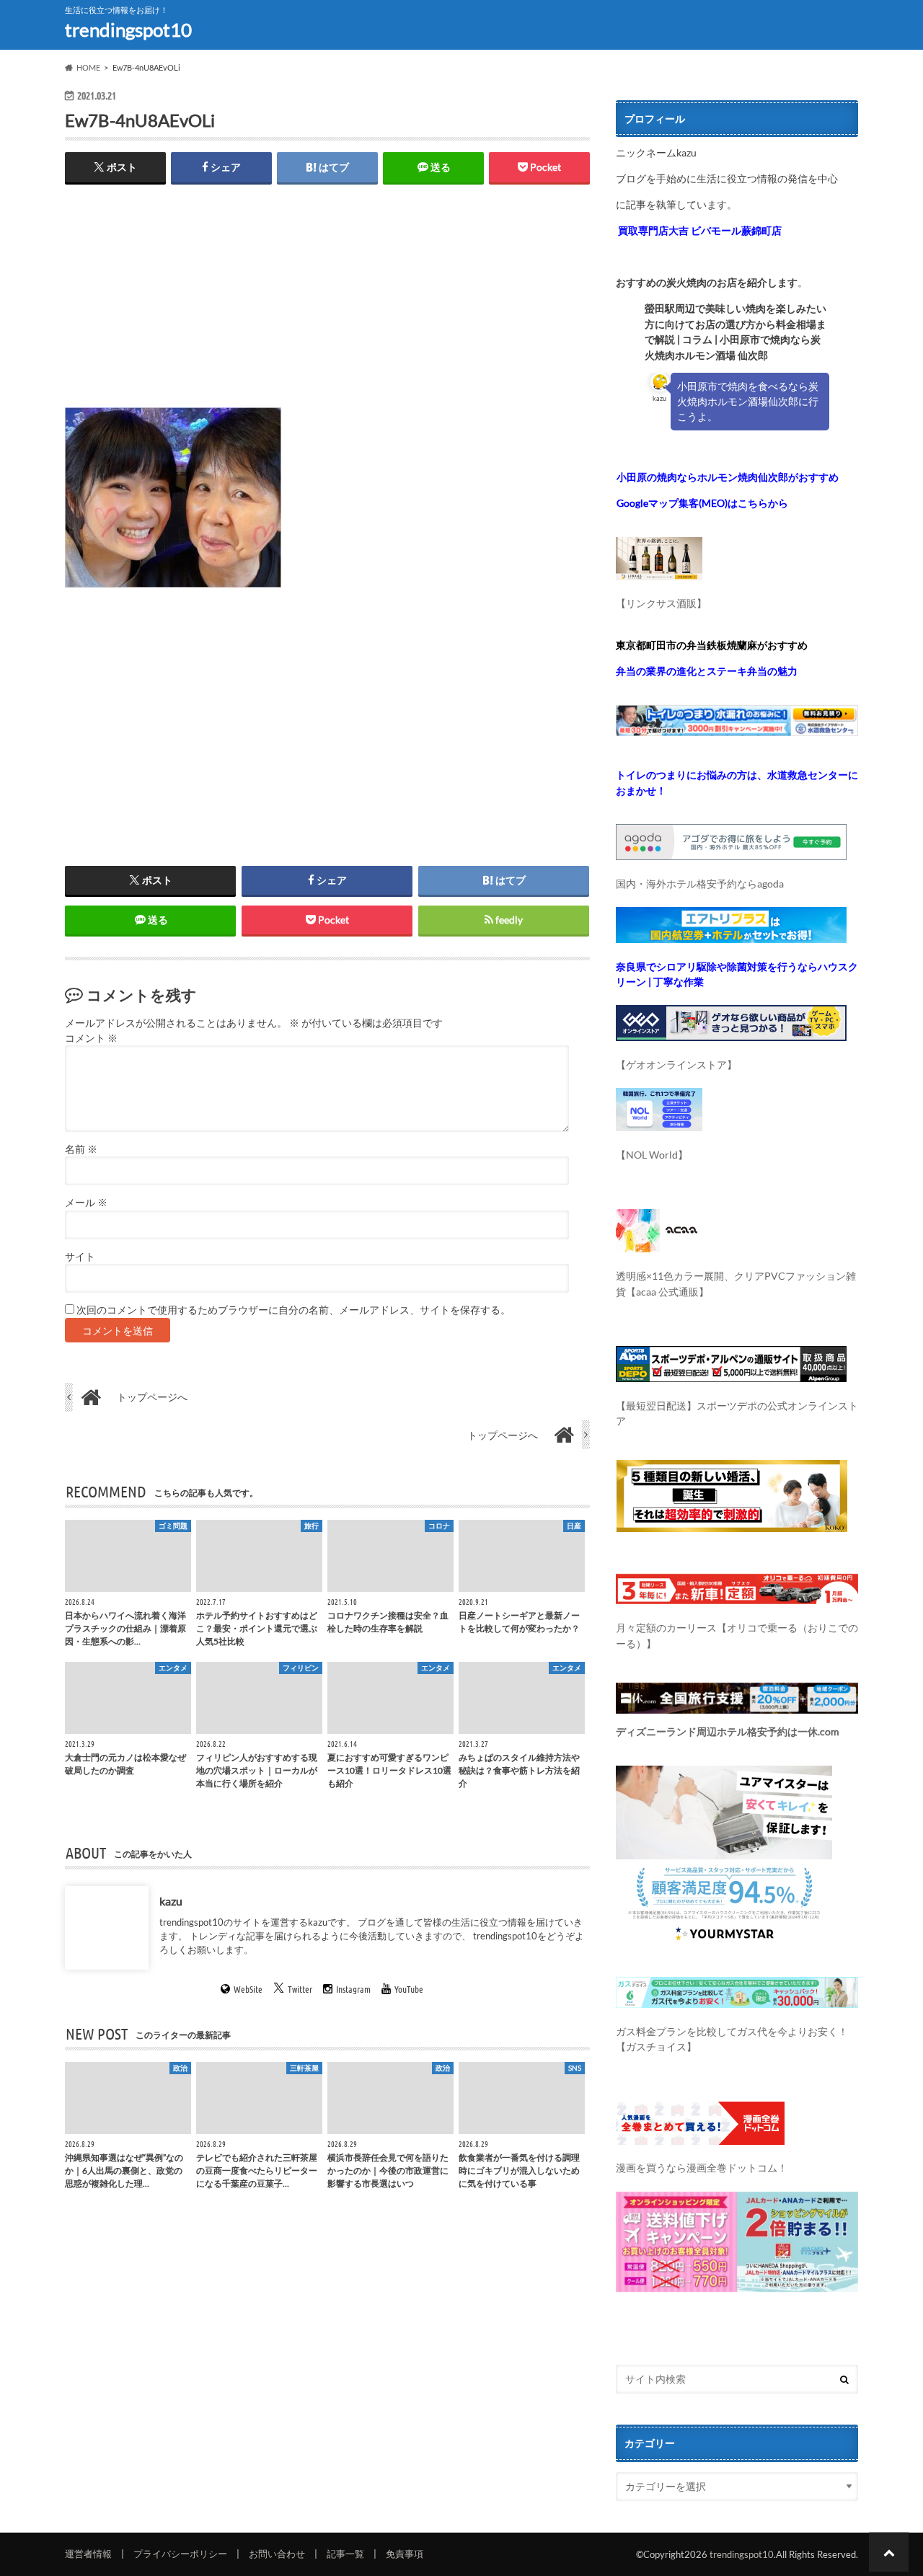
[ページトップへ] (889, 2552)
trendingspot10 (128, 30)
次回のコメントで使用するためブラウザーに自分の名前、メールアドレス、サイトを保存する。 (293, 1310)
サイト (80, 1257)
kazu (171, 1900)
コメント (91, 1038)
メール (86, 1203)
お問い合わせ (277, 2554)
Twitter (300, 1989)
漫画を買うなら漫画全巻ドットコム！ (702, 2168)
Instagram (353, 1989)
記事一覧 (345, 2554)
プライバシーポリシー (180, 2554)
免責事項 (405, 2554)
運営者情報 (88, 2554)
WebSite (248, 1989)
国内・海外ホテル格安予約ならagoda (700, 884)
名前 (81, 1149)
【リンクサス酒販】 (661, 603)
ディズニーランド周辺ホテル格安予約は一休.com (728, 1731)
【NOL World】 (652, 1155)
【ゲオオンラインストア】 (676, 1065)
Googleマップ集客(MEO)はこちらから (702, 503)
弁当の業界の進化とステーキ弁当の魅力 (707, 671)
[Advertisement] (327, 306)
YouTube (409, 1989)
